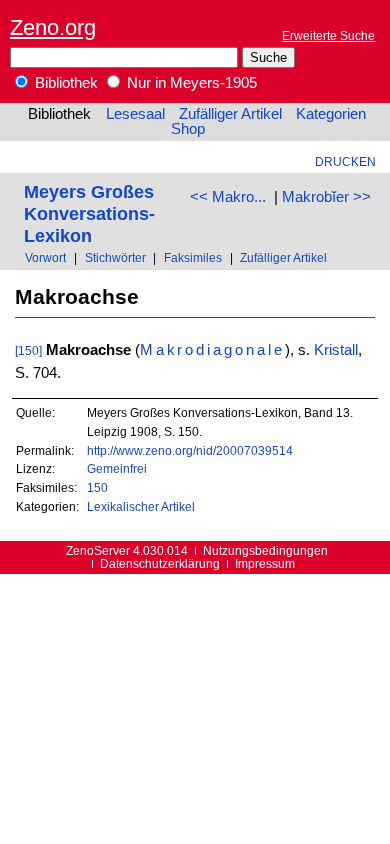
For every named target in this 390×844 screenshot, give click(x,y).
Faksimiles (193, 257)
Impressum (265, 563)
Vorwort (45, 257)
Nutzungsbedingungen (265, 550)
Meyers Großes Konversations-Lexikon (89, 213)
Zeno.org (53, 27)
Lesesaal (135, 114)
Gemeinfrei (117, 468)
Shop (188, 129)
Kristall (336, 350)
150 (97, 487)
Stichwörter (115, 257)
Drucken (345, 161)
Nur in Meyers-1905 (190, 83)
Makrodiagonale (212, 350)
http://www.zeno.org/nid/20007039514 (190, 450)
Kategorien (331, 114)
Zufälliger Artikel (230, 114)
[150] (28, 350)
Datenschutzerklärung (160, 563)
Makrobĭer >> (326, 197)
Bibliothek (64, 83)
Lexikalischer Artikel (141, 506)
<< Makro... (228, 197)
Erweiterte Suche (328, 35)
